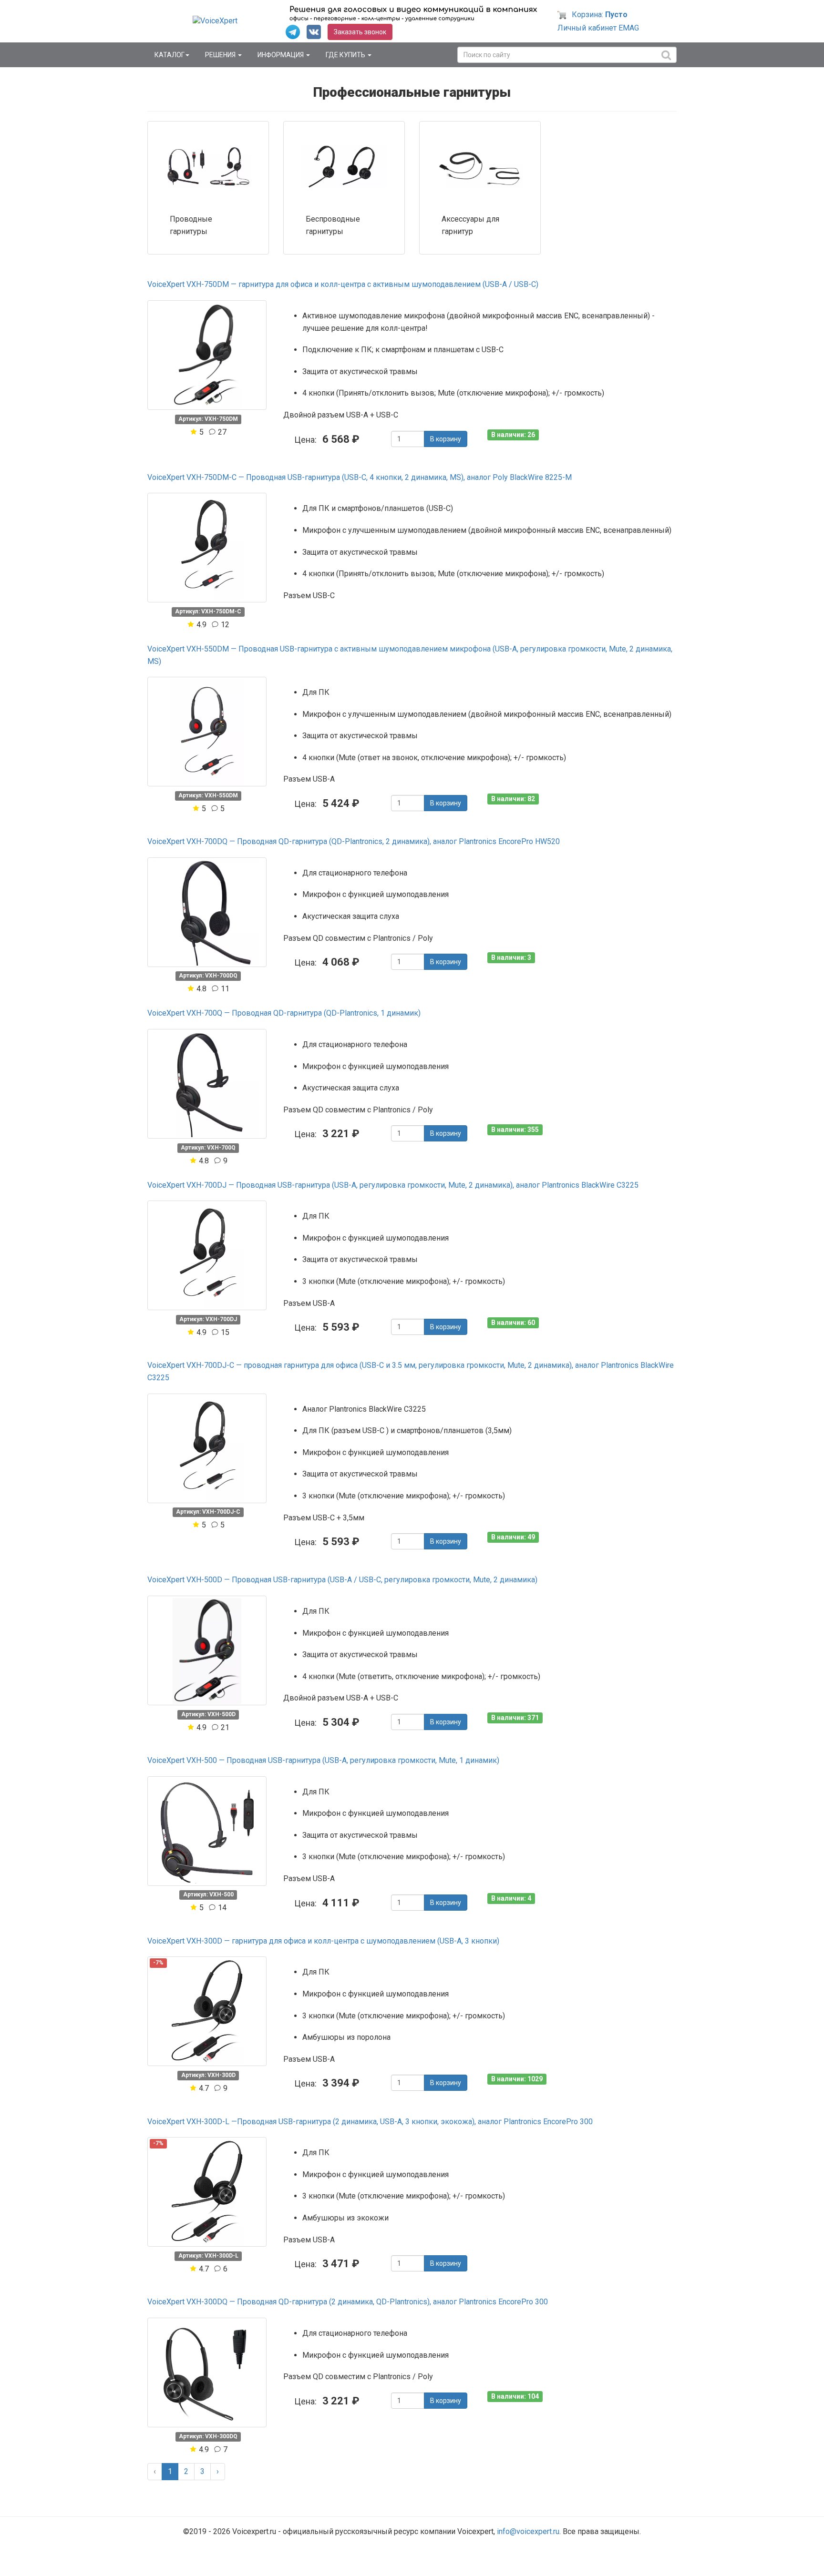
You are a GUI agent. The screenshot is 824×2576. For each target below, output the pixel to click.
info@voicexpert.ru (528, 2531)
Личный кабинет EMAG (598, 28)
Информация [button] (281, 55)
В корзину (446, 439)
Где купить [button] (346, 55)
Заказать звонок (360, 32)
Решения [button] (221, 55)
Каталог (170, 55)
